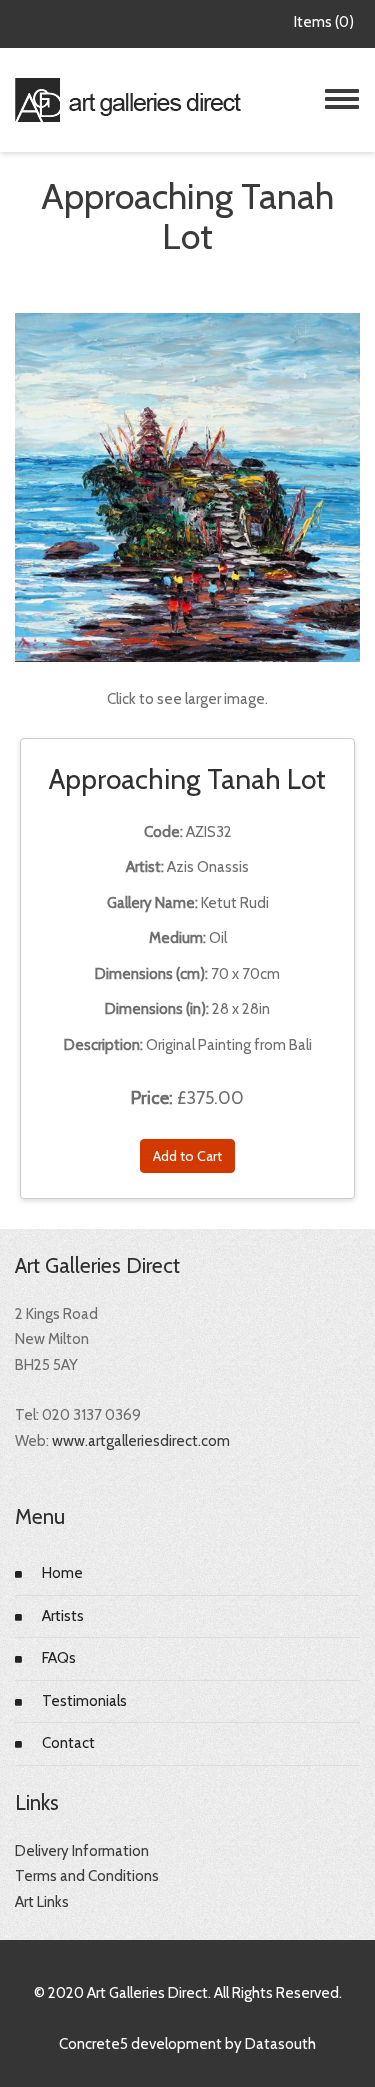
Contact (68, 1743)
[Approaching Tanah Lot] (187, 486)
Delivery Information (82, 1851)
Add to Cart (187, 1156)
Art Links (42, 1902)
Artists (63, 1616)
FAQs (59, 1658)
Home (62, 1573)
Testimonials (84, 1701)
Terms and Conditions (87, 1876)
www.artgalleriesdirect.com (141, 1441)
